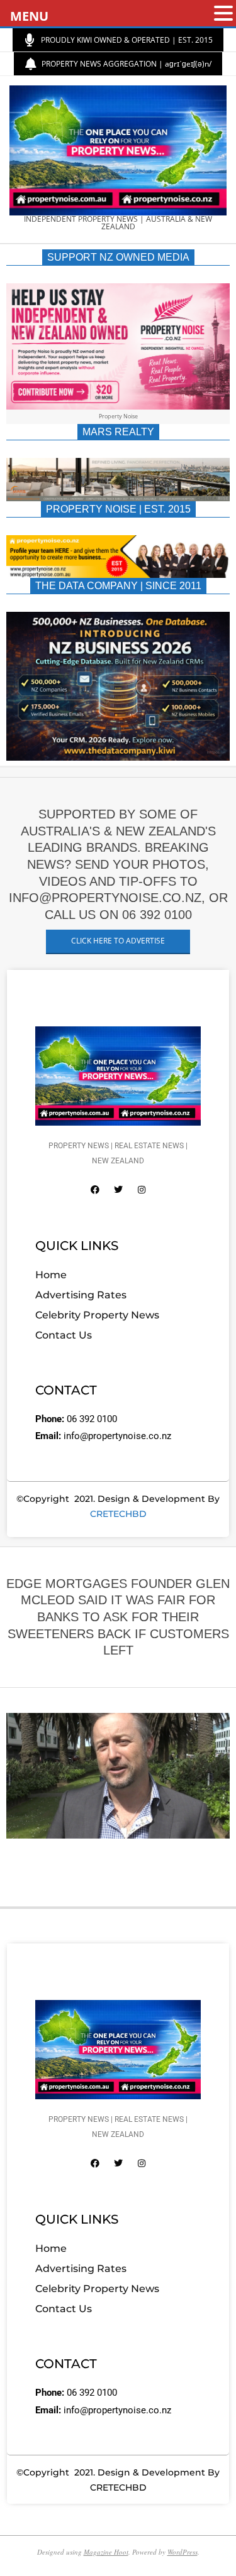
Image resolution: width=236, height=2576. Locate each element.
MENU (29, 16)
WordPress (183, 2552)
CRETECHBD (118, 1514)
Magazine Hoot (106, 2552)
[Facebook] (95, 1190)
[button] (223, 14)
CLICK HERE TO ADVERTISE (118, 941)
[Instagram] (142, 1190)
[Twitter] (118, 1190)
